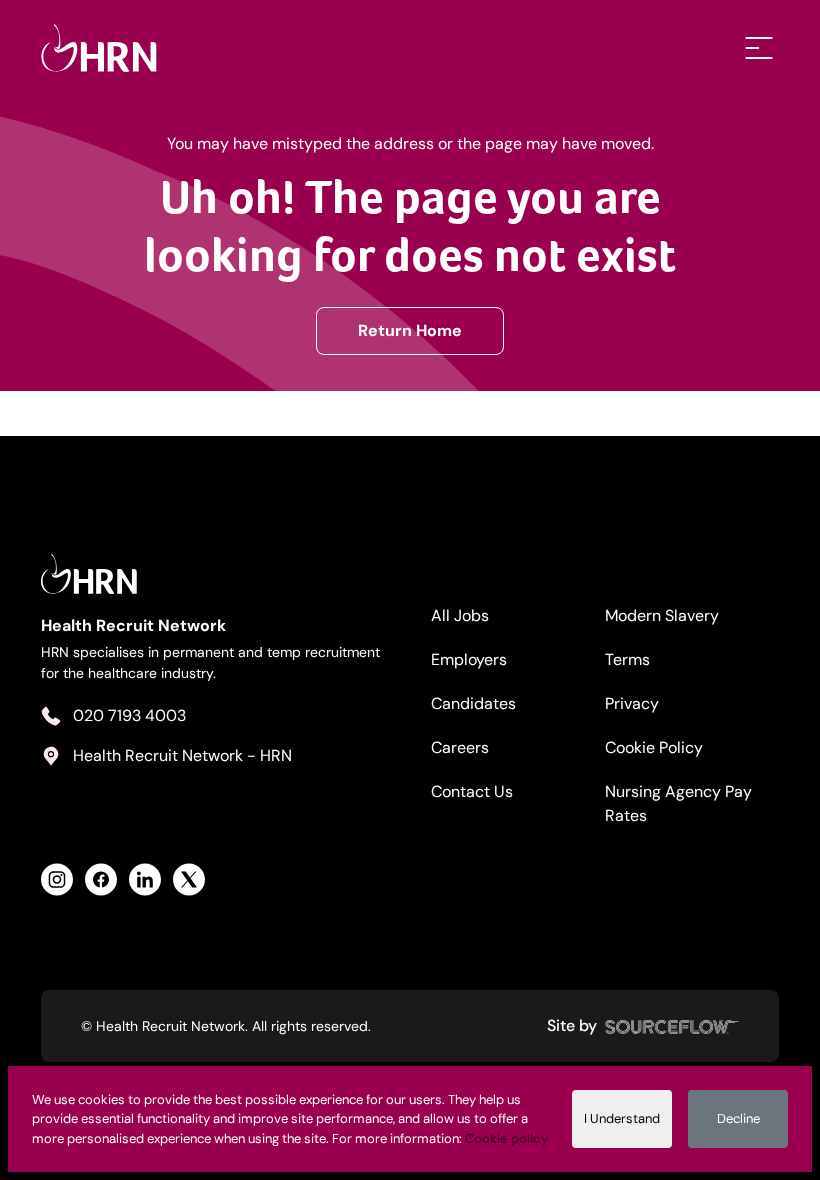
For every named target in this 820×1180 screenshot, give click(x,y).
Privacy (632, 703)
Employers (469, 659)
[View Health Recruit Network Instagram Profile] (57, 879)
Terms (627, 659)
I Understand (622, 1118)
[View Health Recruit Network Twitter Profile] (189, 879)
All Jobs (460, 615)
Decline (738, 1118)
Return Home (410, 330)
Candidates (473, 703)
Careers (460, 747)
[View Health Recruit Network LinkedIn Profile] (145, 879)
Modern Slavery (662, 615)
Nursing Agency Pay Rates (678, 803)
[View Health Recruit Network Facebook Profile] (101, 879)
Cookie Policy (654, 747)
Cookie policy (506, 1138)
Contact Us (472, 791)
